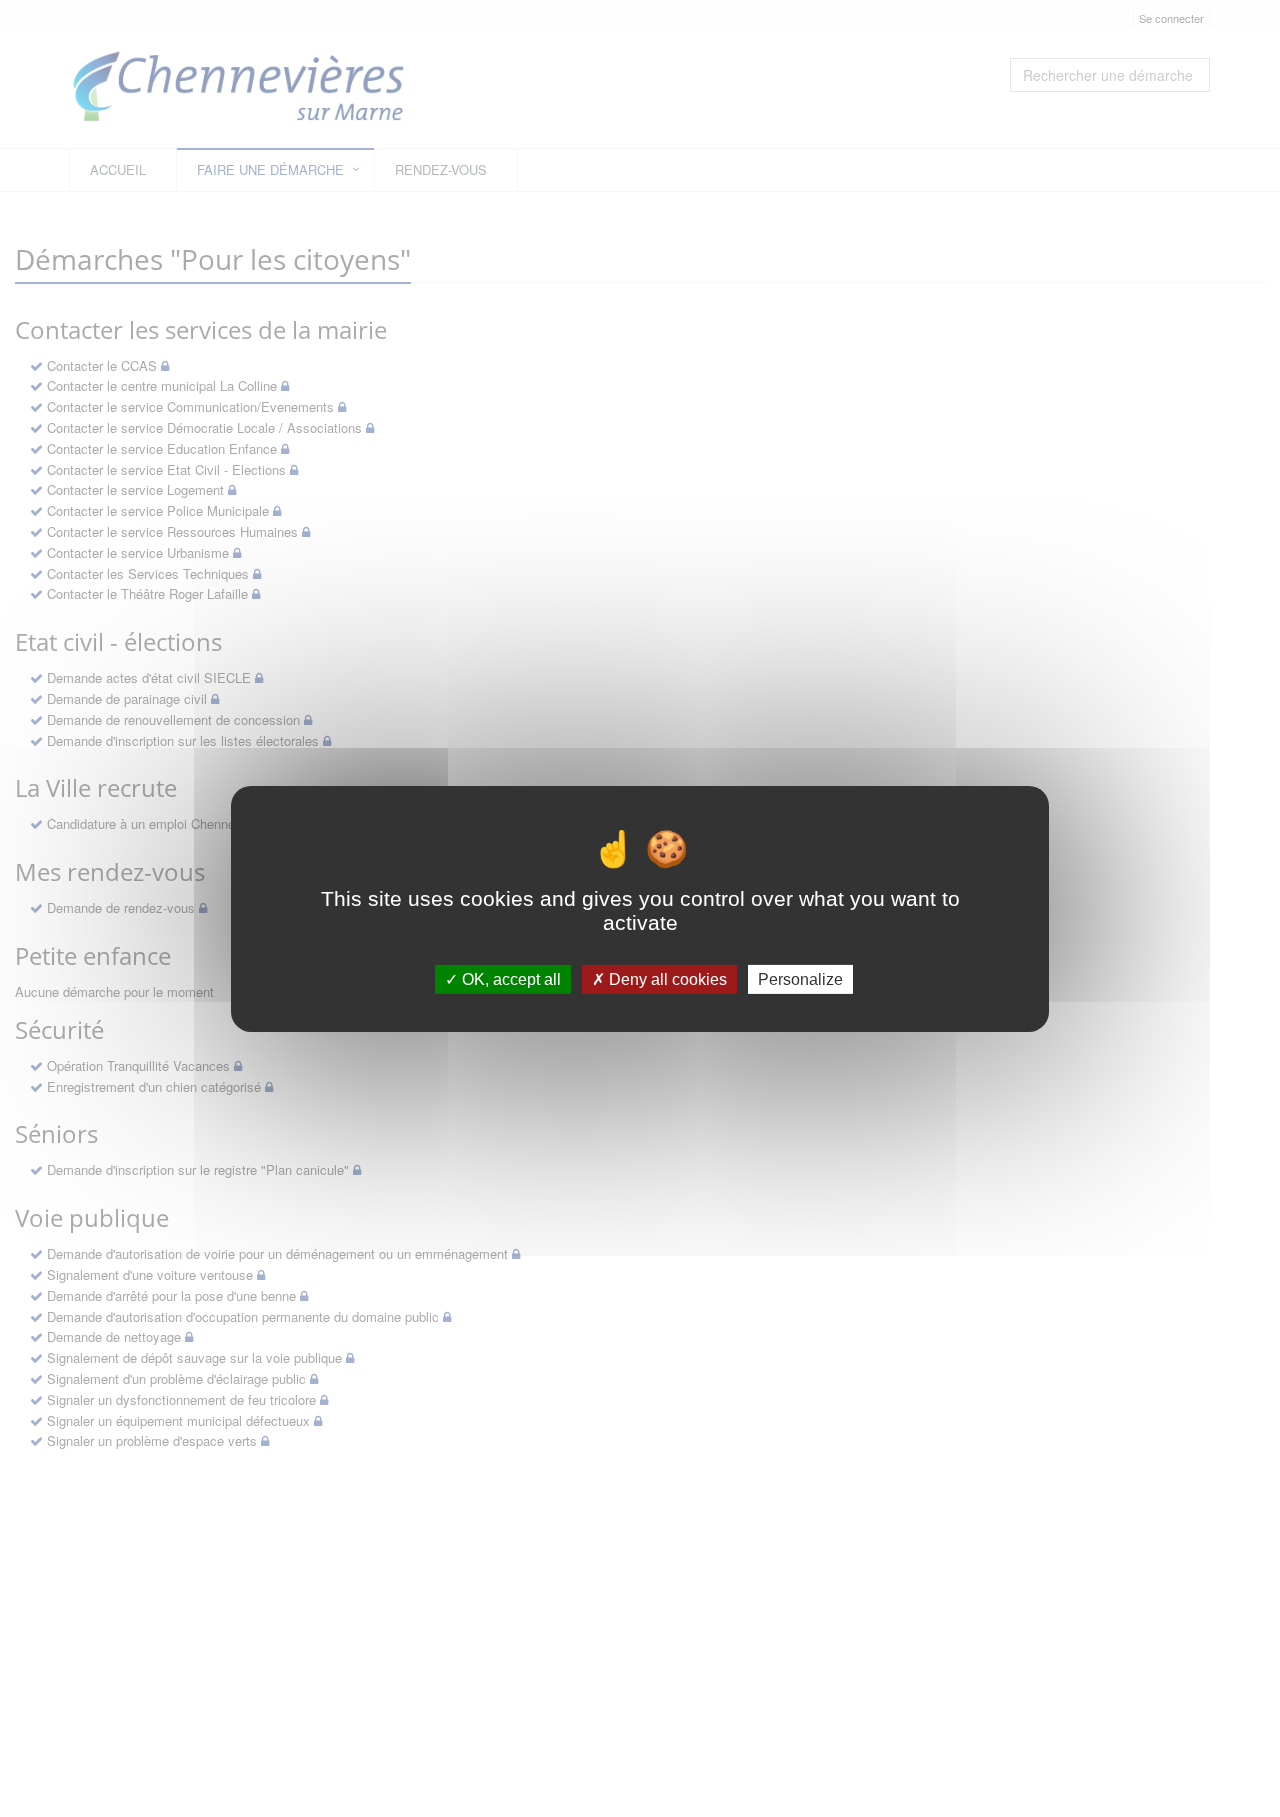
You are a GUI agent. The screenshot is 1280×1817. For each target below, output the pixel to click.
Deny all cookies (666, 978)
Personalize (800, 978)
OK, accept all (509, 978)
